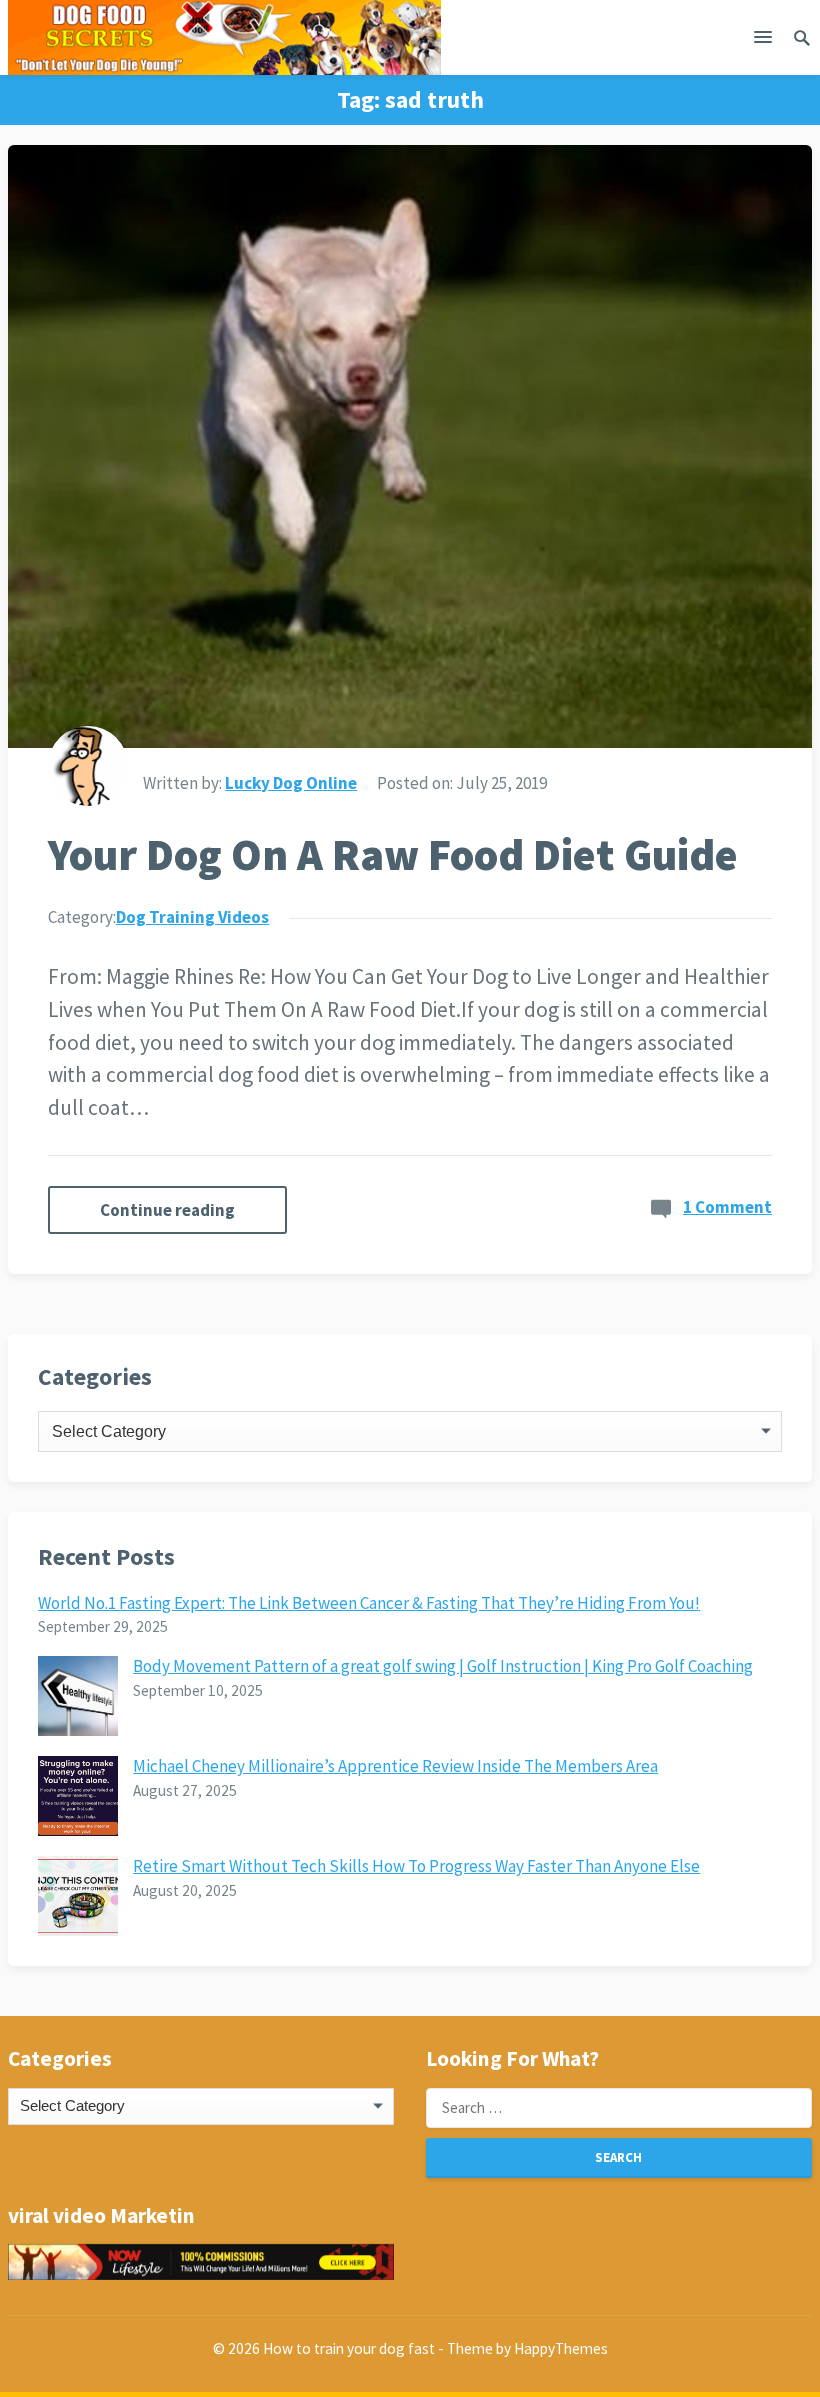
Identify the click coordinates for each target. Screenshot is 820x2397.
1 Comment (727, 1207)
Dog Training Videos (192, 917)
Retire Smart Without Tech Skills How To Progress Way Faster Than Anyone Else (416, 1866)
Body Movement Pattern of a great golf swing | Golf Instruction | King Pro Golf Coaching (443, 1666)
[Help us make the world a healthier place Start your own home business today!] (201, 2262)
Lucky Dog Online (291, 783)
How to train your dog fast (349, 2348)
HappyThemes (561, 2348)
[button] (763, 41)
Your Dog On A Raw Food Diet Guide (393, 854)
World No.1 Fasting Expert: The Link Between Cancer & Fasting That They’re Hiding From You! (369, 1603)
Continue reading (167, 1210)
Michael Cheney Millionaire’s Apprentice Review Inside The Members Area (395, 1766)
